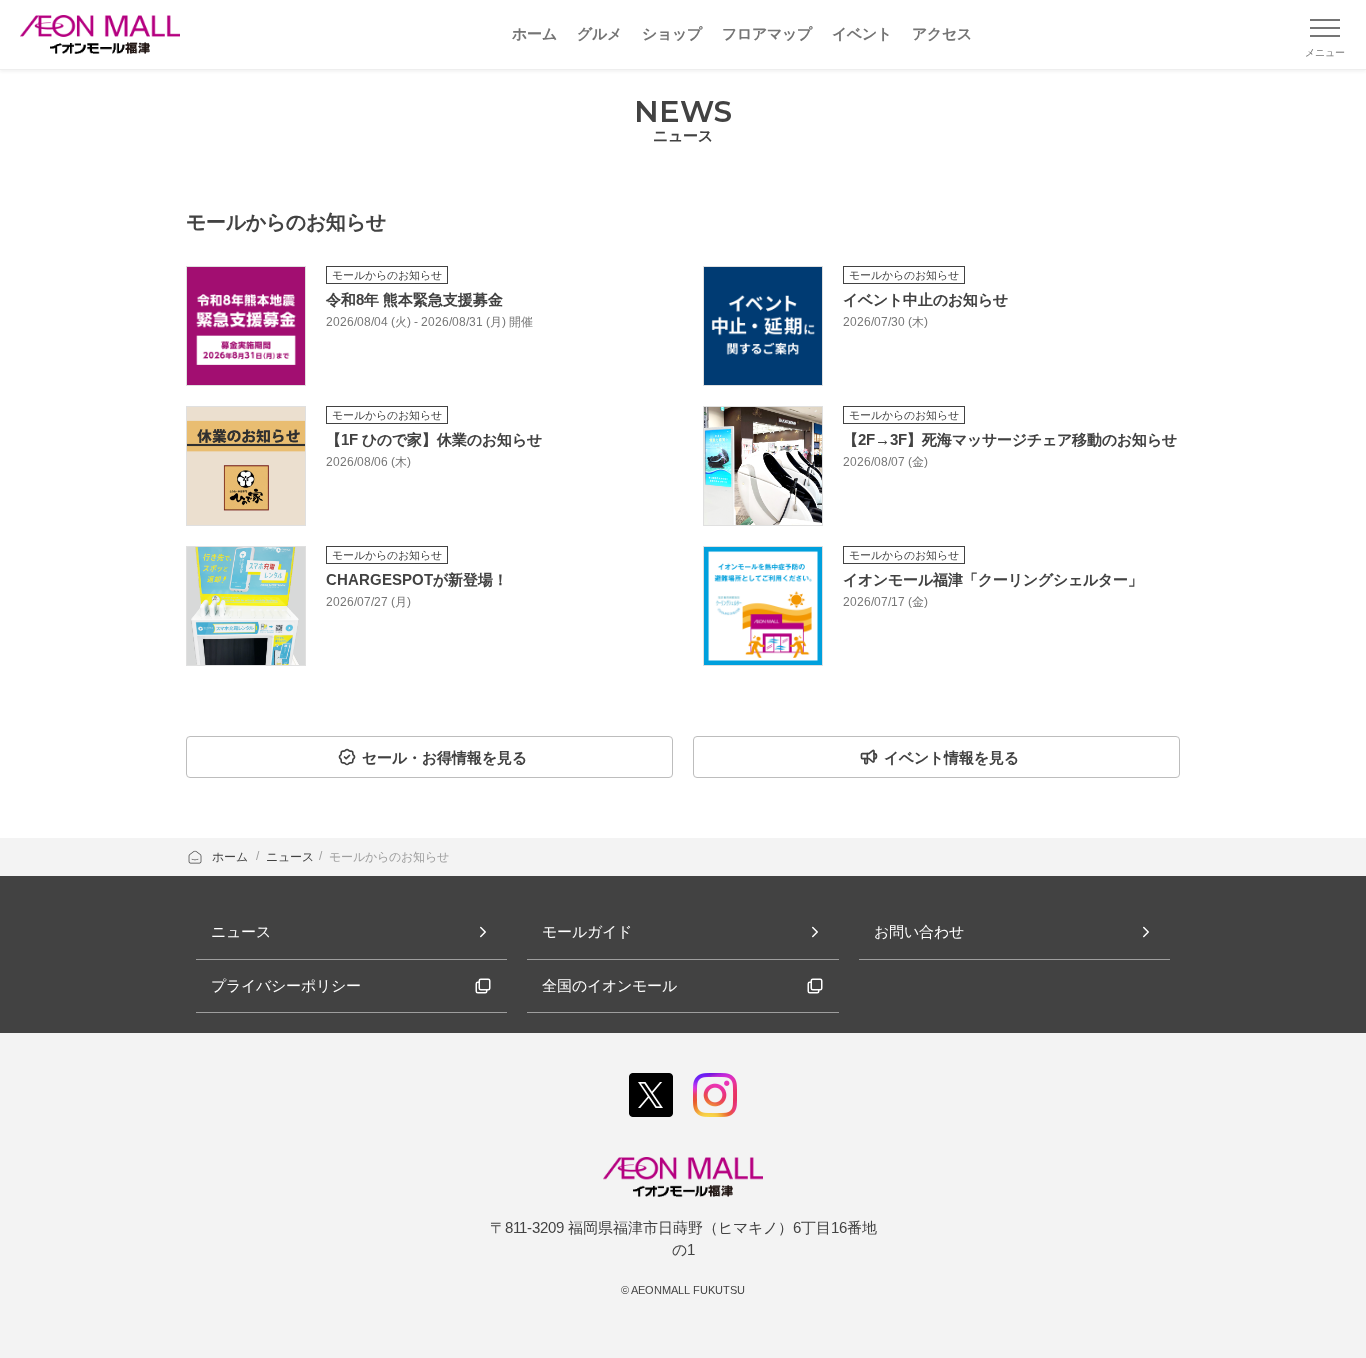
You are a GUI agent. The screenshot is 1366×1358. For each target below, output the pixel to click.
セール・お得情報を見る (444, 757)
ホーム (231, 857)
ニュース (290, 857)
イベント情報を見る (951, 757)
